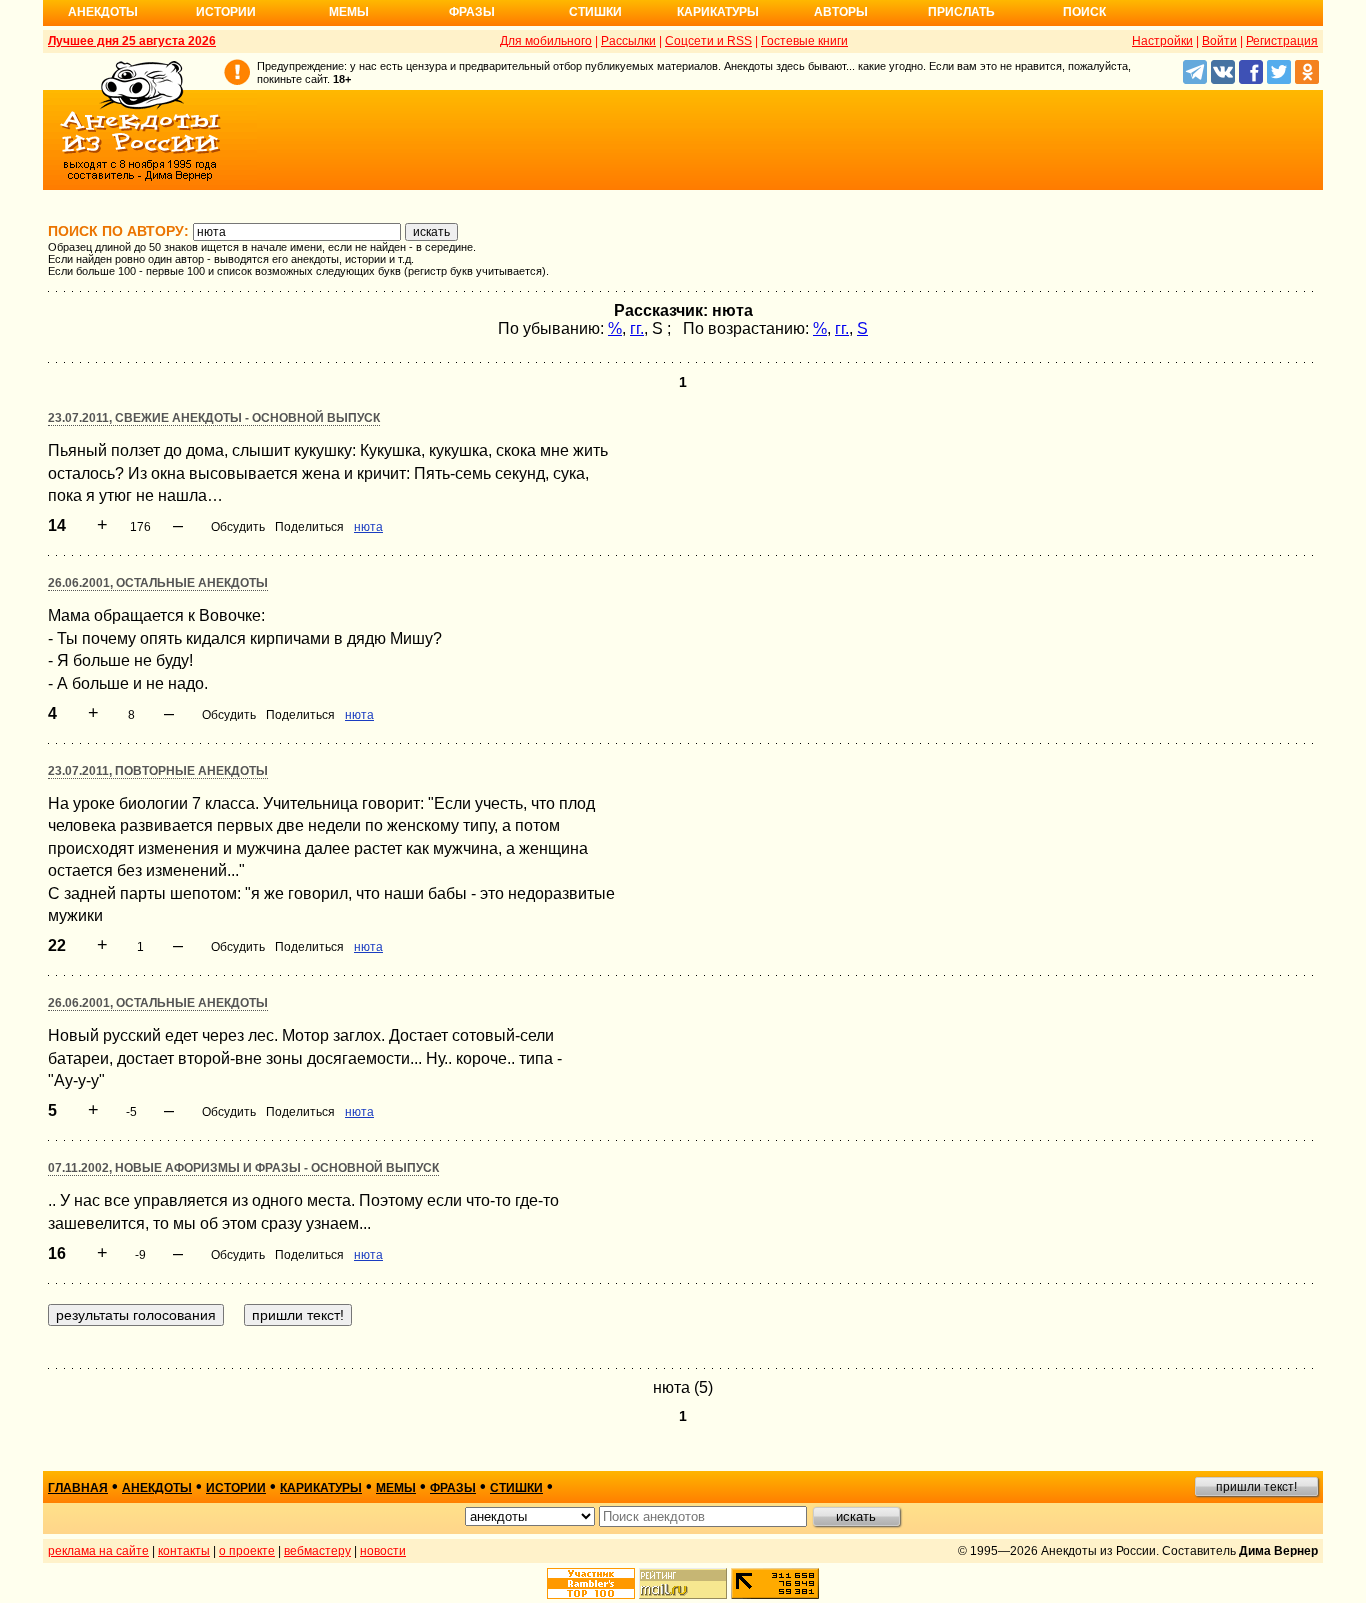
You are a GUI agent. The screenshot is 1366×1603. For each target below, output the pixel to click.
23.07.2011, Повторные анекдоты (158, 771)
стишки (516, 1488)
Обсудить (238, 527)
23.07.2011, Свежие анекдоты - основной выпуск (214, 418)
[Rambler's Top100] (591, 1583)
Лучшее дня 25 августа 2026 (132, 41)
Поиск (1084, 12)
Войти (1219, 41)
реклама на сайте (98, 1551)
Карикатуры (718, 12)
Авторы (841, 12)
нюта (368, 527)
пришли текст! (1256, 1487)
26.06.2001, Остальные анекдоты (158, 583)
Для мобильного (546, 41)
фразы (453, 1488)
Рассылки (628, 41)
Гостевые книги (804, 41)
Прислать (961, 12)
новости (383, 1551)
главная (78, 1488)
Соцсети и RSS (708, 41)
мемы (396, 1488)
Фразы (472, 12)
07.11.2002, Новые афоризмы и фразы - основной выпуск (243, 1168)
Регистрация (1282, 41)
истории (236, 1488)
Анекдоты (103, 12)
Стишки (595, 12)
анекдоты (157, 1488)
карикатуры (321, 1488)
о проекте (247, 1551)
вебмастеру (317, 1551)
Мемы (349, 12)
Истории (226, 12)
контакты (184, 1551)
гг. (637, 328)
